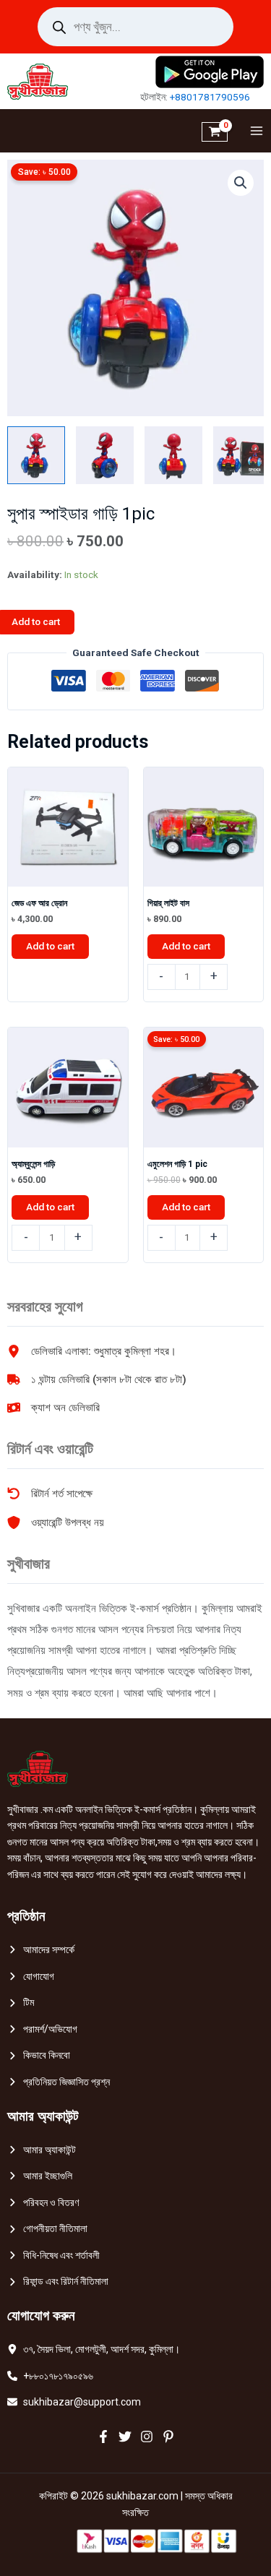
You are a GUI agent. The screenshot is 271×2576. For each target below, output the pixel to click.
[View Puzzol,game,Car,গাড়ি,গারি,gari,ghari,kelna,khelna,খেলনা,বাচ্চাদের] (36, 455)
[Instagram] (147, 2437)
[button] (241, 183)
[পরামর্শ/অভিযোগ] (42, 2029)
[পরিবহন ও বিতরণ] (43, 2203)
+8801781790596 (210, 97)
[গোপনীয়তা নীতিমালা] (47, 2229)
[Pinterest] (168, 2437)
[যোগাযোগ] (31, 1977)
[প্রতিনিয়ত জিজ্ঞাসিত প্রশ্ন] (59, 2082)
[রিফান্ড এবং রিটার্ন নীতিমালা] (58, 2282)
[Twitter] (125, 2437)
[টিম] (21, 2003)
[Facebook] (103, 2437)
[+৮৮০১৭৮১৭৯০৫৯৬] (50, 2376)
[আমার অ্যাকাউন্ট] (42, 2150)
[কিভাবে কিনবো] (39, 2055)
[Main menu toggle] (253, 131)
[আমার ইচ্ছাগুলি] (40, 2176)
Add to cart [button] (50, 946)
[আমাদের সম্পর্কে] (41, 1950)
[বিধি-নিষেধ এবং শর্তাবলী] (53, 2256)
